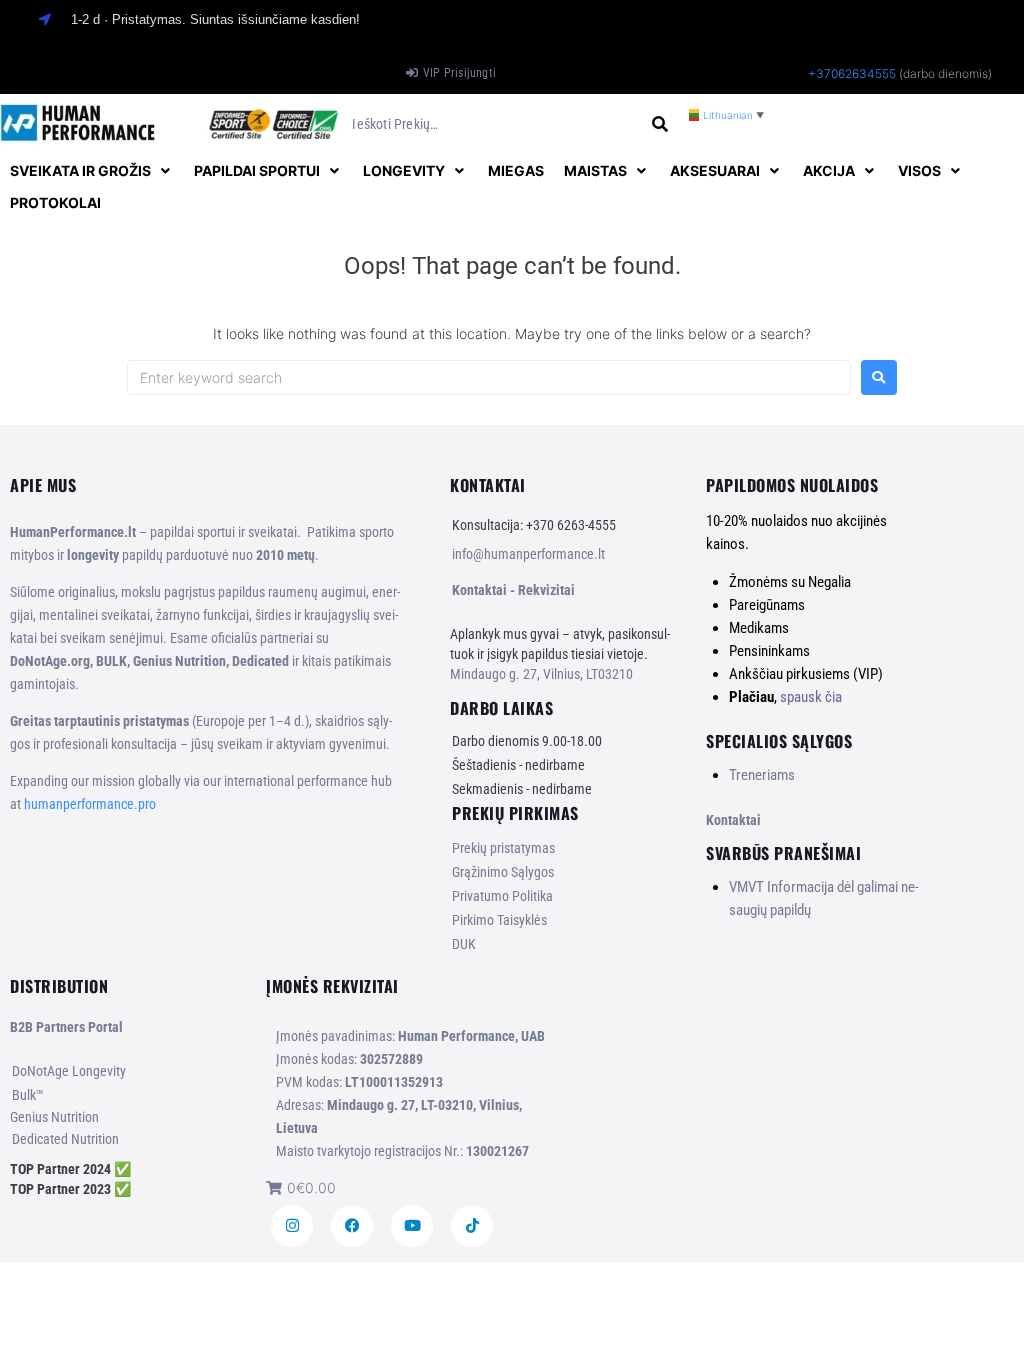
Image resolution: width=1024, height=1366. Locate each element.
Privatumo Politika (502, 896)
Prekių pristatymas (503, 848)
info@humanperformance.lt (528, 554)
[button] (92, 171)
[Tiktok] (472, 1226)
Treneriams (762, 775)
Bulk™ (28, 1095)
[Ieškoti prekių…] (493, 124)
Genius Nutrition (54, 1117)
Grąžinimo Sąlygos (503, 872)
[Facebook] (352, 1226)
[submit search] (660, 124)
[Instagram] (292, 1226)
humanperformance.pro (90, 804)
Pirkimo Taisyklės (499, 920)
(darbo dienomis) (945, 73)
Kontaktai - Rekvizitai (513, 590)
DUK (464, 944)
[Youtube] (412, 1226)
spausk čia (811, 697)
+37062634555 (852, 73)
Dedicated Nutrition (65, 1139)
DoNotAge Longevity (69, 1071)
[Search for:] (489, 377)
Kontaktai (733, 820)
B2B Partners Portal (66, 1027)
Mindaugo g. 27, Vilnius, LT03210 (541, 674)
